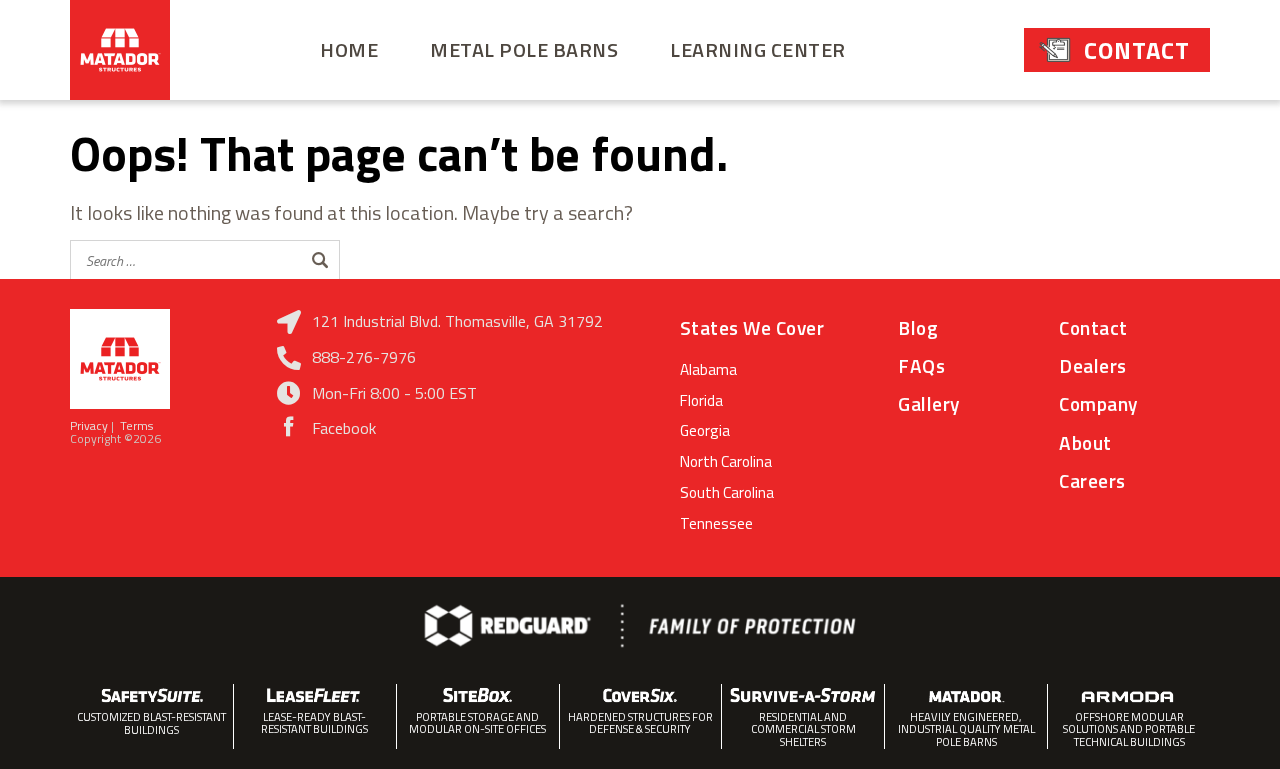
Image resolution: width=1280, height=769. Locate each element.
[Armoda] (1129, 694)
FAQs (921, 365)
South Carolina (727, 492)
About (1085, 442)
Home (349, 49)
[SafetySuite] (151, 694)
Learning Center (758, 49)
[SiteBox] (478, 694)
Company (1098, 403)
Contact (1137, 50)
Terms (141, 425)
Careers (1092, 480)
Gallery (929, 403)
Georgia (705, 430)
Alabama (708, 369)
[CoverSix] (641, 694)
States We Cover (752, 327)
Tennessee (716, 523)
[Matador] (966, 694)
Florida (701, 400)
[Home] (120, 50)
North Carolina (726, 461)
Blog (918, 327)
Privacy (90, 425)
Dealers (1093, 365)
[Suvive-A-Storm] (803, 694)
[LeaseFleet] (315, 694)
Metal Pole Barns (524, 49)
